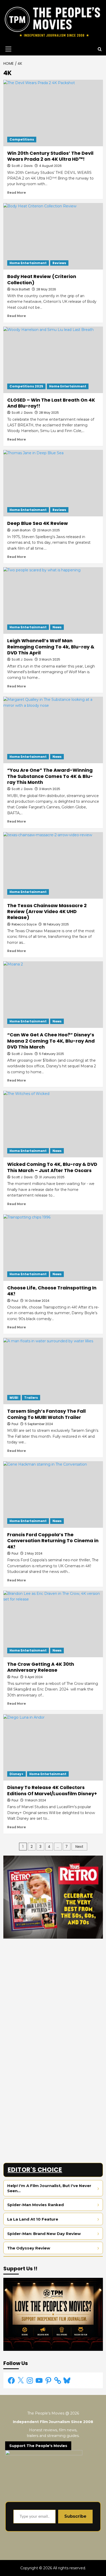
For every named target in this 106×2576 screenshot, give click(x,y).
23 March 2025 (48, 530)
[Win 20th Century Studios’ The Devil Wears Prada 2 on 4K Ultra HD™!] (53, 113)
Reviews (59, 263)
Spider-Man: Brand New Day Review (44, 2234)
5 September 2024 (39, 1424)
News (57, 627)
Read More (17, 193)
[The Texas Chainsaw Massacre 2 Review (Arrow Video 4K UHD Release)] (53, 865)
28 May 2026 (46, 289)
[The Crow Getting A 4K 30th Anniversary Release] (53, 1624)
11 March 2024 (35, 1800)
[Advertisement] (53, 1996)
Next (79, 1847)
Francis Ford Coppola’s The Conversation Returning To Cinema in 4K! (53, 1541)
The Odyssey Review (29, 2248)
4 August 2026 (50, 166)
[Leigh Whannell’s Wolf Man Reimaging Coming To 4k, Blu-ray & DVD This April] (53, 600)
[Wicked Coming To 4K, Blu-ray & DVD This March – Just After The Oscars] (53, 1124)
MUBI (14, 1398)
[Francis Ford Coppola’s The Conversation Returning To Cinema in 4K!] (53, 1494)
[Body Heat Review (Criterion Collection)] (53, 236)
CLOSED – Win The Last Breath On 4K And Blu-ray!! (51, 403)
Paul (15, 1424)
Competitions (22, 139)
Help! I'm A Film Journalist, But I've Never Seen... (49, 2188)
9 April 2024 (34, 1677)
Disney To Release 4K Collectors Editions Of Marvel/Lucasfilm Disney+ (52, 1790)
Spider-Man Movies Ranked (36, 2205)
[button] (7, 49)
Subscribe (75, 2516)
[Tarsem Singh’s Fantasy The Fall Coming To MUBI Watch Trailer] (53, 1371)
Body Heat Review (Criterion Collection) (42, 279)
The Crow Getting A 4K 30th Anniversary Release (41, 1667)
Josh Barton (21, 530)
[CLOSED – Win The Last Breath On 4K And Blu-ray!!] (53, 360)
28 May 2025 (49, 413)
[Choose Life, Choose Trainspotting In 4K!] (53, 1248)
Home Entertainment (28, 263)
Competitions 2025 (26, 386)
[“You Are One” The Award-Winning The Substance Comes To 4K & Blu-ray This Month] (53, 730)
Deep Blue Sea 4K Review (38, 523)
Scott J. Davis (22, 166)
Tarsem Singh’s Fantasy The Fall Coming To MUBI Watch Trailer (46, 1414)
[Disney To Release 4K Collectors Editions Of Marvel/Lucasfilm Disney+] (53, 1747)
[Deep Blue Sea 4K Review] (53, 483)
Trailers (31, 1398)
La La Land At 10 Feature (33, 2219)
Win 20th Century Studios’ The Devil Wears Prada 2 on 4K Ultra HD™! (50, 156)
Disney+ (16, 1774)
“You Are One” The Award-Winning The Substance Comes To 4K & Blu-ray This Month (50, 776)
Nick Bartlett (21, 289)
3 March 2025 (50, 789)
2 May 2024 (34, 1553)
